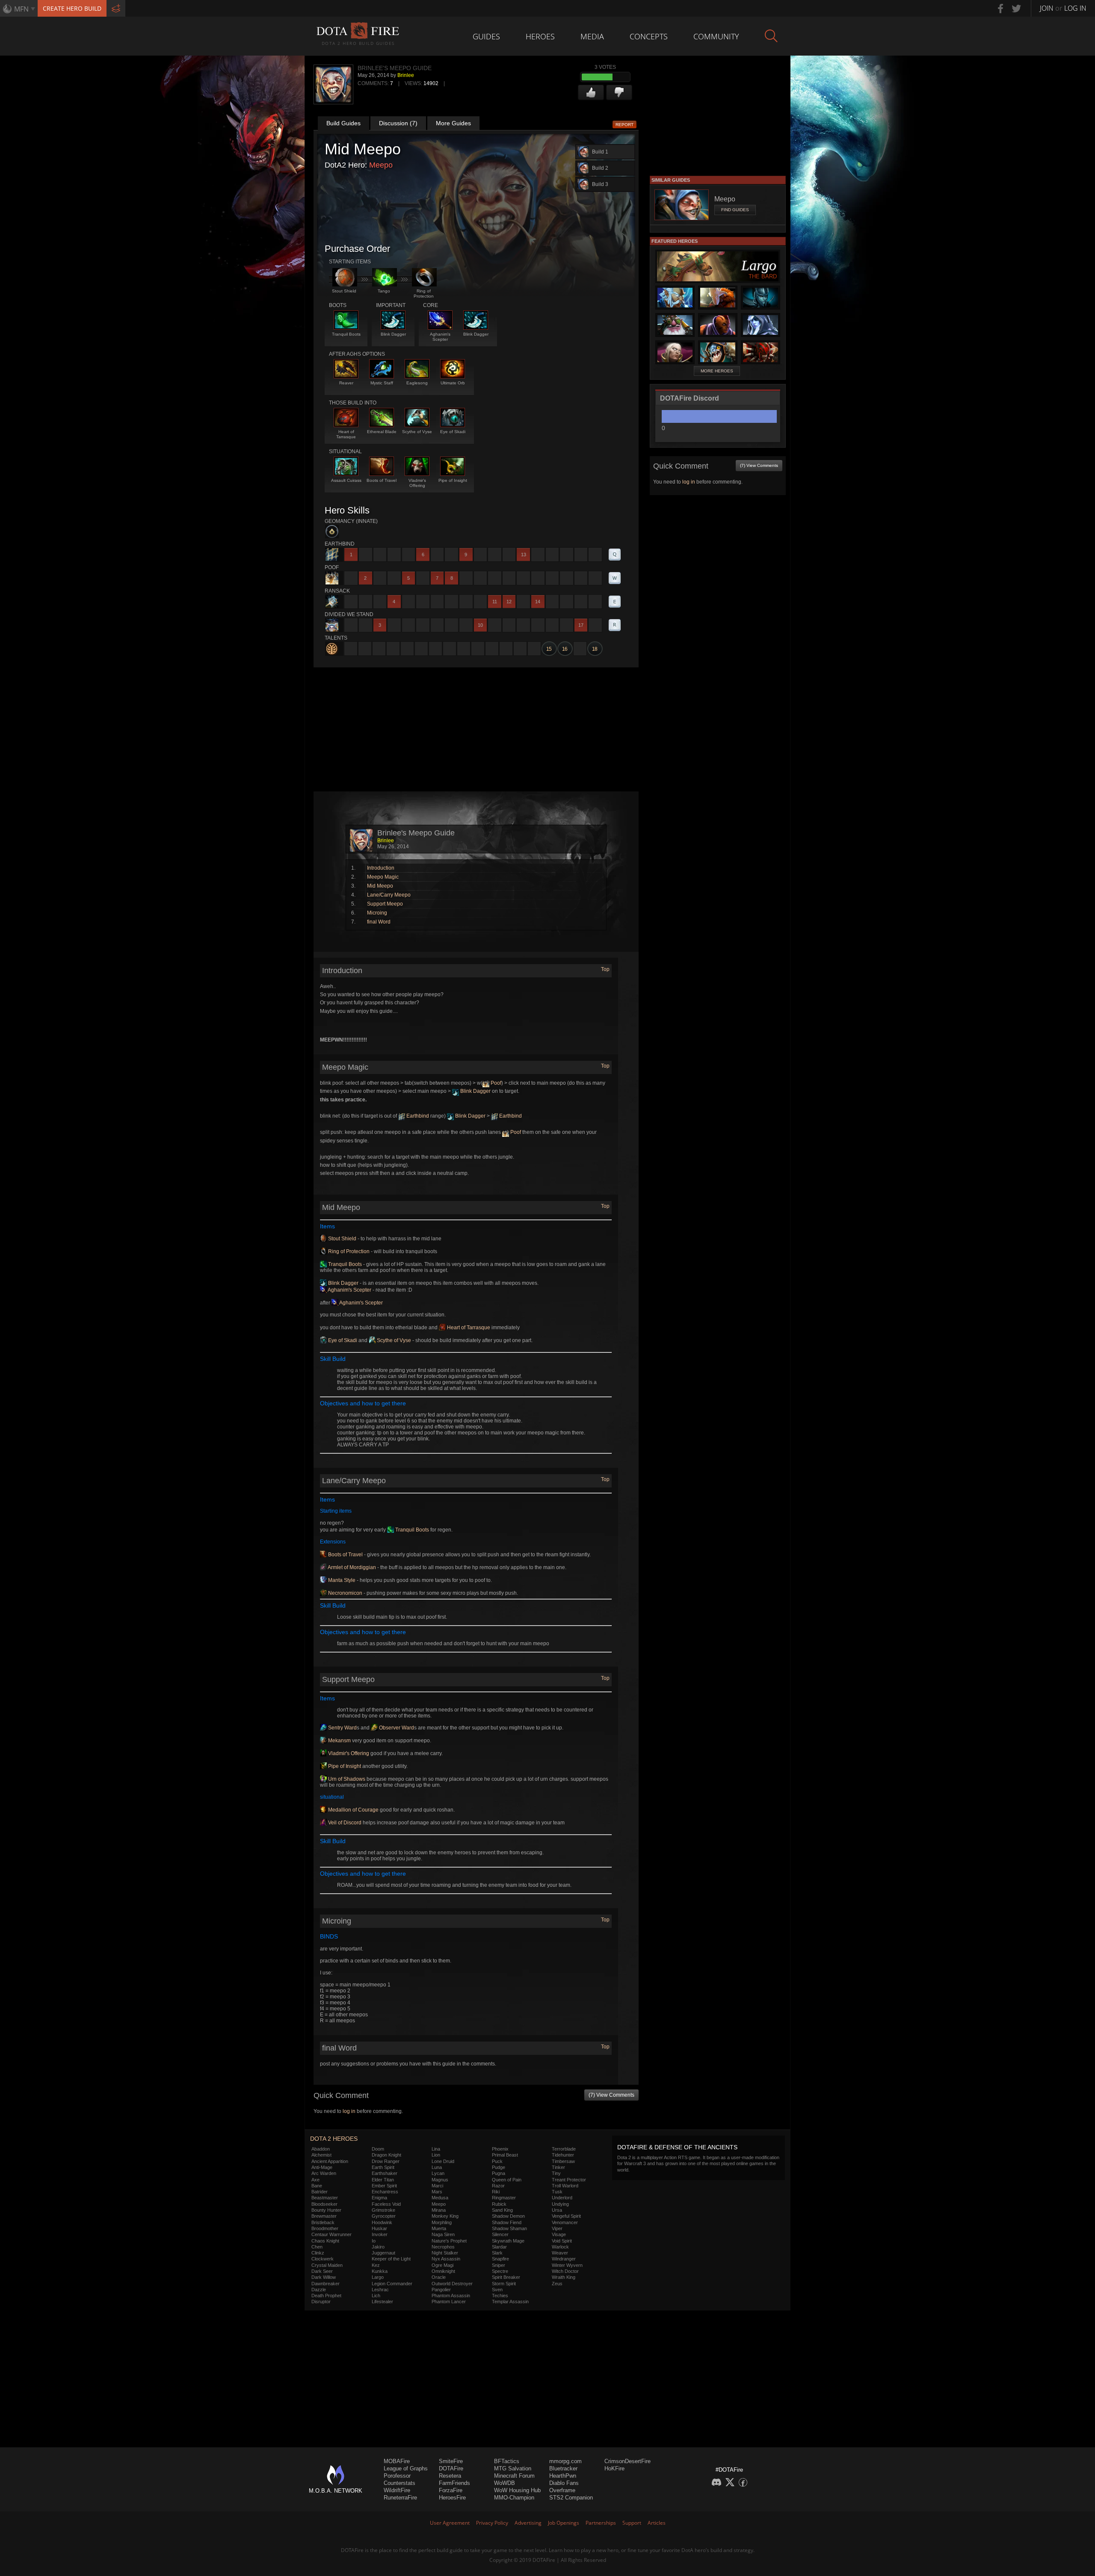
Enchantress (385, 2192)
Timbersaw (563, 2161)
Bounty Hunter (326, 2210)
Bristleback (323, 2222)
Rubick (499, 2204)
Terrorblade (564, 2149)
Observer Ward (396, 1728)
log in (349, 2111)
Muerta (439, 2228)
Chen (317, 2247)
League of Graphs (406, 2468)
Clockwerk (323, 2259)
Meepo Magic (383, 877)
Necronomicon (345, 1593)
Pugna (499, 2173)
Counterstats (400, 2483)
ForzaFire (451, 2490)
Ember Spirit (384, 2186)
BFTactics (507, 2461)
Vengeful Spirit (566, 2216)
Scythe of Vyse (393, 1340)
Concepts (649, 36)
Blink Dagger (475, 1091)
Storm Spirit (504, 2284)
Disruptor (321, 2302)
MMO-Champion (514, 2498)
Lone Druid (443, 2161)
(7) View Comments (611, 2095)
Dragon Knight (386, 2155)
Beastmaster (325, 2198)
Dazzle (319, 2290)
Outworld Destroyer (452, 2284)
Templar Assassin (510, 2302)
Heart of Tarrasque (468, 1328)
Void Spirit (562, 2241)
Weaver (560, 2253)
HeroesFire (452, 2498)
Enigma (379, 2198)
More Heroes (717, 371)
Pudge (499, 2167)
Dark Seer (322, 2271)
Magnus (440, 2180)
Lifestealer (382, 2302)
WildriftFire (397, 2490)
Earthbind (417, 1116)
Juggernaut (383, 2253)
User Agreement (450, 2523)
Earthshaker (385, 2173)
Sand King (502, 2210)
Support (632, 2523)
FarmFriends (454, 2483)
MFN (21, 9)
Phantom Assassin (451, 2296)
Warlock (560, 2247)
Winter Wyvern (567, 2265)
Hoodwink (382, 2222)
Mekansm (339, 1741)
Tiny (556, 2173)
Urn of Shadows (346, 1779)
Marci (437, 2186)
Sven (497, 2290)
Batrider (320, 2192)
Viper (557, 2228)
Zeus (557, 2284)
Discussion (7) (398, 123)
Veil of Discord (344, 1823)
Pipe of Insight (344, 1766)
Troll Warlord (565, 2186)
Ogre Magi (442, 2265)
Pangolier (441, 2290)
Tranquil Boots (344, 1264)
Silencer (500, 2234)
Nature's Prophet (449, 2241)
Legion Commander (392, 2284)
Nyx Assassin (446, 2259)
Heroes (540, 36)
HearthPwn (563, 2476)
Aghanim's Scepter (349, 1290)
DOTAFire (451, 2468)
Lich (376, 2296)
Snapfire (500, 2259)
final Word (379, 922)
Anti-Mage (322, 2167)
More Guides (453, 123)
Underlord (562, 2198)
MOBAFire (397, 2461)
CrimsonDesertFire (627, 2461)
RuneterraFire (400, 2498)
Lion (436, 2155)
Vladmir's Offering (348, 1753)
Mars (437, 2192)
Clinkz (318, 2253)
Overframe (562, 2490)
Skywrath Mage (508, 2241)
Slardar (499, 2247)
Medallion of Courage (353, 1810)
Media (592, 36)
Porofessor (397, 2476)
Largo (378, 2277)
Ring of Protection (348, 1251)
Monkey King (445, 2216)
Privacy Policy (492, 2523)
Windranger (564, 2259)
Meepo (381, 165)
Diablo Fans (564, 2483)
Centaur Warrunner (331, 2234)
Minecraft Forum (514, 2476)
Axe (315, 2180)
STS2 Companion (571, 2498)
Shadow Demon (508, 2216)
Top (605, 969)
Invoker (380, 2234)
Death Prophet (326, 2296)
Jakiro (378, 2247)
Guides (486, 36)
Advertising (528, 2523)
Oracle (439, 2277)
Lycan (438, 2173)
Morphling (442, 2222)
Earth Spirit (383, 2167)
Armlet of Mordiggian (351, 1567)
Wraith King (564, 2277)
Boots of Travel (345, 1555)
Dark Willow (324, 2277)
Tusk (557, 2192)
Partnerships (601, 2523)
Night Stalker (445, 2253)
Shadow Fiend (507, 2222)
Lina (436, 2149)
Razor (498, 2186)
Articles (657, 2523)
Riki (496, 2192)
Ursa (557, 2210)
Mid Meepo (380, 886)
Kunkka (380, 2271)
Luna (437, 2167)
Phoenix (500, 2149)
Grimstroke (383, 2210)
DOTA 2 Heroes (334, 2139)
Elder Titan (383, 2180)
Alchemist (321, 2155)
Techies (500, 2296)
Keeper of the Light (391, 2259)
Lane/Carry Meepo (389, 895)
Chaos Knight (325, 2241)
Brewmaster (324, 2216)
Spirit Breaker (506, 2277)
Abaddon (321, 2149)
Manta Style (341, 1580)
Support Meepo (385, 904)
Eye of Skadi (342, 1340)
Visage (559, 2234)
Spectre (500, 2271)
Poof (495, 1083)
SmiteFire (451, 2461)
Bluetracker (563, 2468)
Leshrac (380, 2290)
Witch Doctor (565, 2271)
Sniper (499, 2265)
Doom (378, 2149)
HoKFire (614, 2468)
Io (374, 2241)
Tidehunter (563, 2155)
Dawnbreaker (326, 2284)
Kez (376, 2265)
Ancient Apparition (330, 2161)
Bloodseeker (324, 2204)
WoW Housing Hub (517, 2490)
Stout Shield (342, 1239)
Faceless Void (386, 2204)
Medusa (440, 2198)
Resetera (450, 2476)
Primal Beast (505, 2155)
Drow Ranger (386, 2161)
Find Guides (735, 210)
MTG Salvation (513, 2468)
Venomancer (565, 2222)
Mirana (439, 2210)
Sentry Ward (342, 1728)
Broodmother (325, 2228)
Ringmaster (504, 2198)
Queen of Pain (507, 2180)
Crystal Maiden (327, 2265)
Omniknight (443, 2271)
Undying (560, 2204)
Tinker (558, 2167)
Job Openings (564, 2523)
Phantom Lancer (449, 2302)
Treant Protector (569, 2180)
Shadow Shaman (509, 2228)
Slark (497, 2253)
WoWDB (505, 2483)
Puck (497, 2161)
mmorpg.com (565, 2461)
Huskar (379, 2228)
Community (716, 36)
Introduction (381, 868)
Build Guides (343, 123)
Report (624, 125)
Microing (377, 913)
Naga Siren (443, 2234)
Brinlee (406, 75)
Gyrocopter (384, 2216)
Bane (317, 2186)
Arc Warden (324, 2173)
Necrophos (443, 2247)
